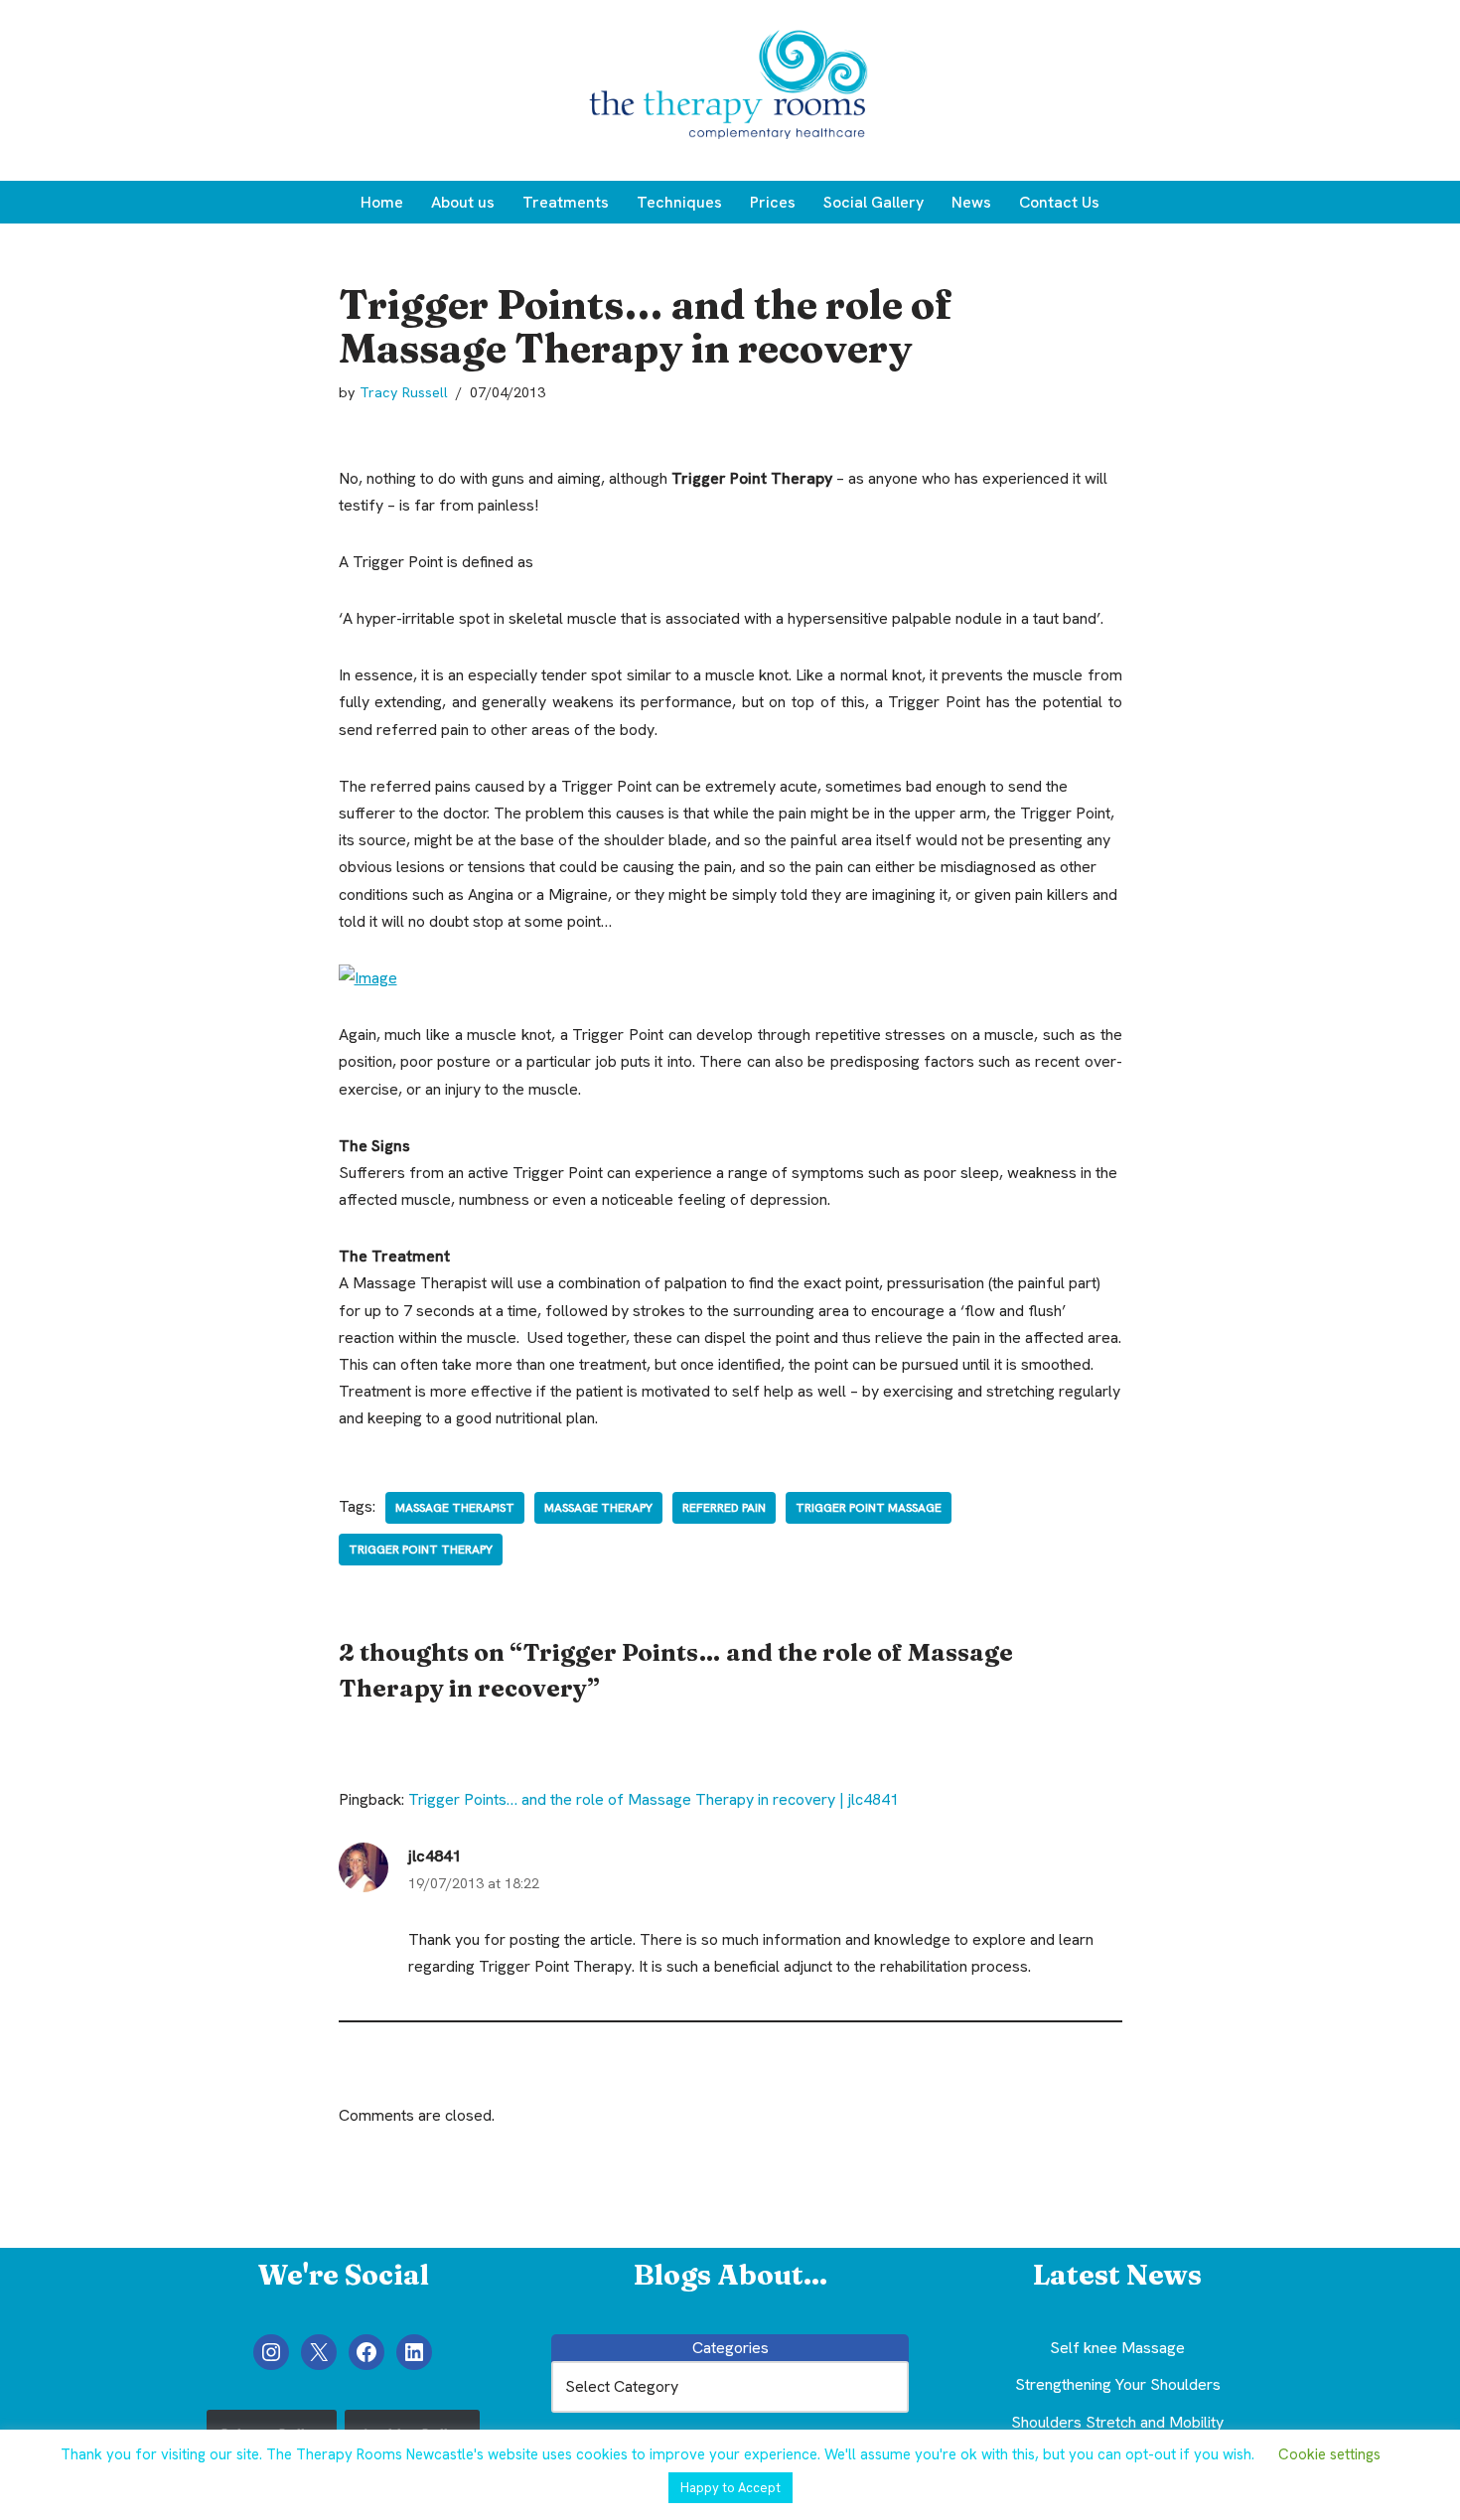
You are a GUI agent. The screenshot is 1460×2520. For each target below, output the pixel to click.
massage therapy (598, 1508)
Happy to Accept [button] (730, 2488)
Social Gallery (874, 202)
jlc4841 (435, 1856)
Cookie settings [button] (1329, 2454)
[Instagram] (271, 2352)
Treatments (566, 202)
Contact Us (1059, 202)
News (971, 202)
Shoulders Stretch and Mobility (1117, 2422)
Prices (773, 202)
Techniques (679, 202)
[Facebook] (366, 2352)
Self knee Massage (1117, 2348)
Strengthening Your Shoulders (1118, 2384)
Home (382, 202)
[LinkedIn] (414, 2352)
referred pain (724, 1508)
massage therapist (455, 1508)
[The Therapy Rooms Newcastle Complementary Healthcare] (730, 90)
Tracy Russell (404, 392)
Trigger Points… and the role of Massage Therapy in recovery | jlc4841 (654, 1799)
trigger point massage (869, 1508)
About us (463, 202)
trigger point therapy (421, 1550)
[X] (319, 2352)
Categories (730, 2348)
